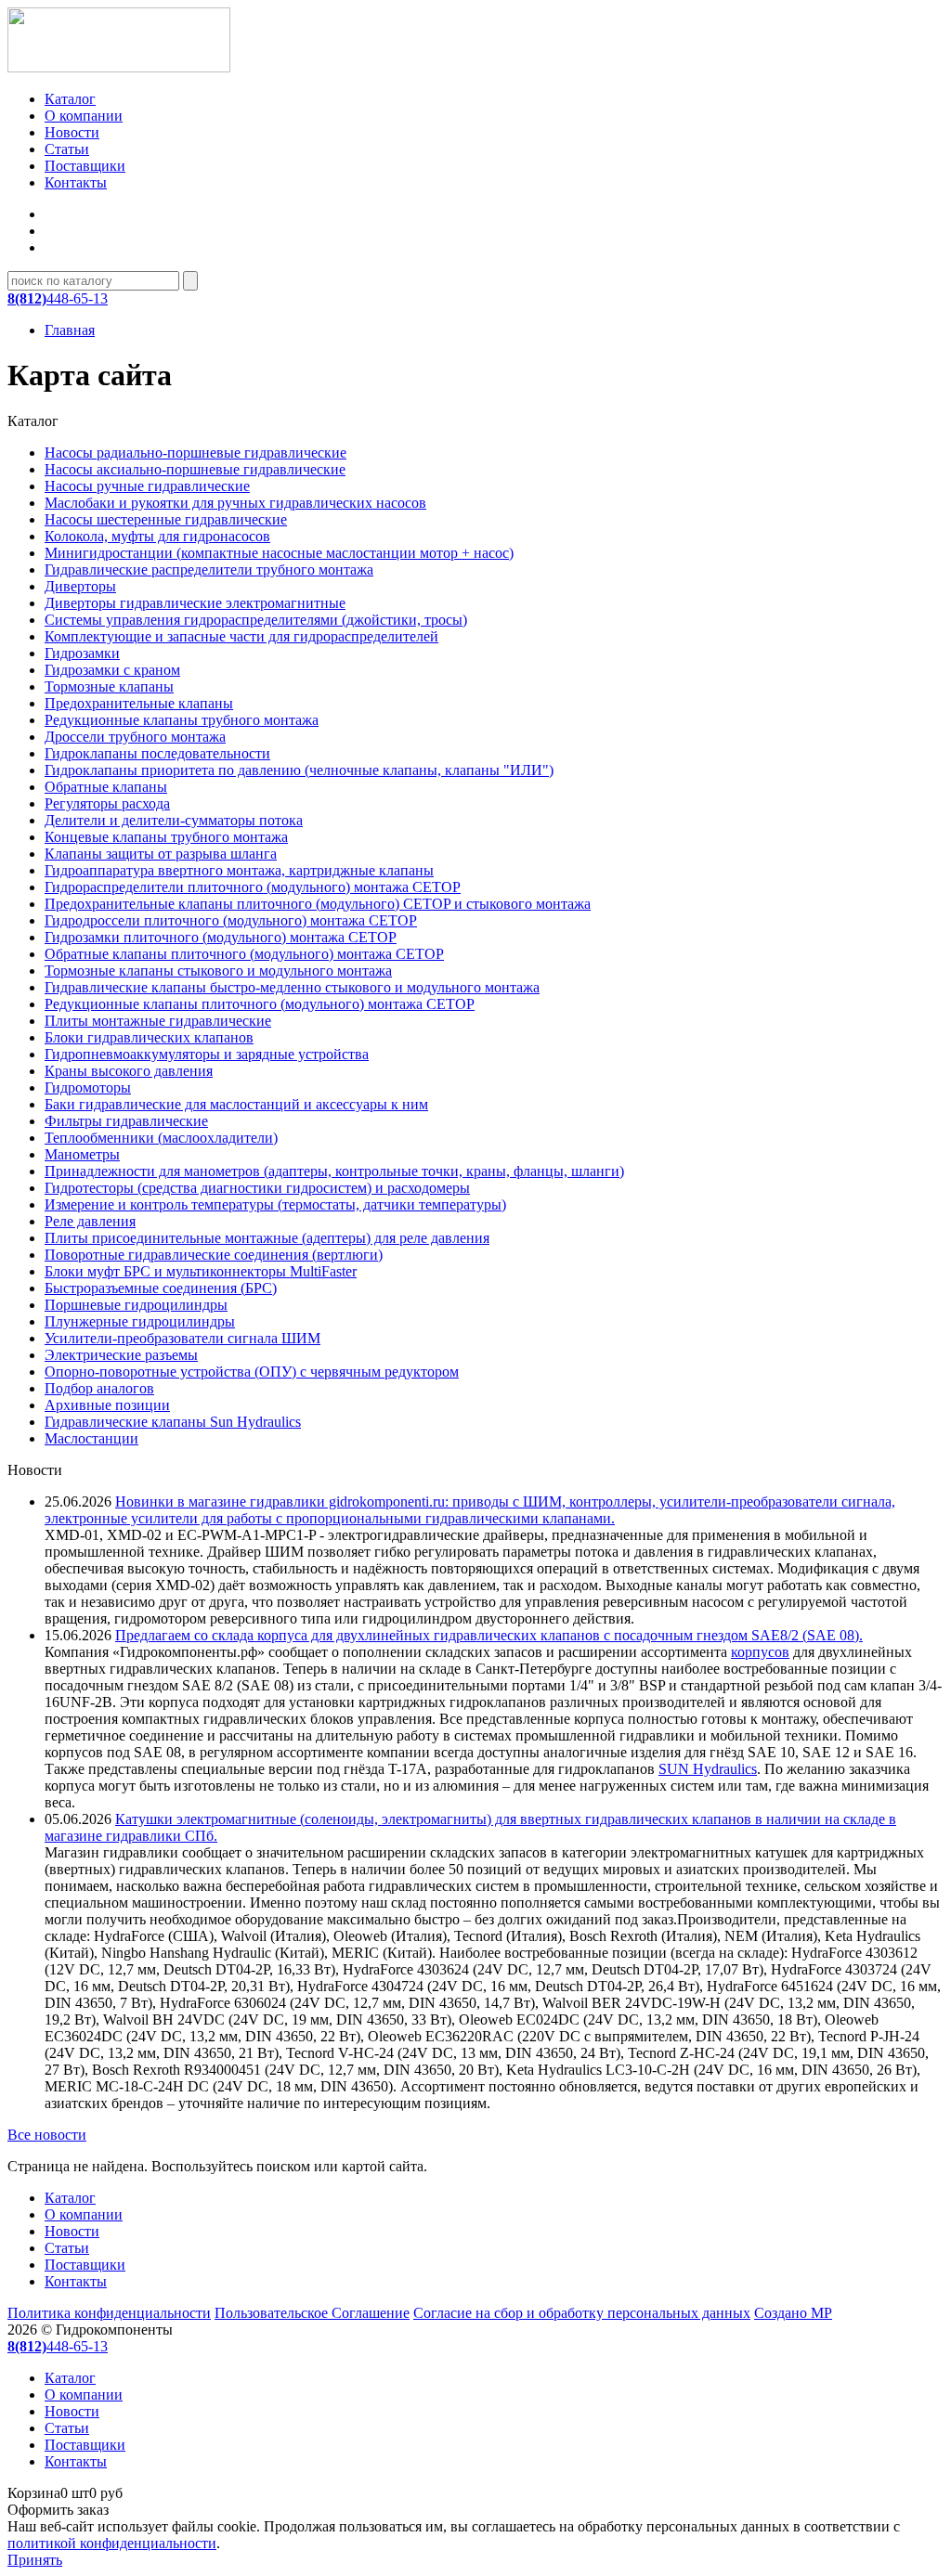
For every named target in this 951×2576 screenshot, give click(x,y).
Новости (72, 132)
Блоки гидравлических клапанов (149, 1037)
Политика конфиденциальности (109, 2313)
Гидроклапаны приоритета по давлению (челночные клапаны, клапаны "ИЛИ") (299, 770)
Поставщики (85, 166)
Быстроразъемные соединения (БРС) (161, 1288)
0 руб (65, 2493)
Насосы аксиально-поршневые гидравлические (195, 469)
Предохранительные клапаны (139, 703)
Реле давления (90, 1221)
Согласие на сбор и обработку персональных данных (582, 2313)
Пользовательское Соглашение (312, 2313)
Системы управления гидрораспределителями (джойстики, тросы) (256, 620)
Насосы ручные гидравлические (147, 486)
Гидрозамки (82, 653)
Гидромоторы (88, 1087)
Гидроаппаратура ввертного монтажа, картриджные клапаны (239, 870)
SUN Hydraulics (708, 1769)
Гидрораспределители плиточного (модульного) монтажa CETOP (253, 887)
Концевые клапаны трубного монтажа (166, 837)
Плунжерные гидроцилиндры (140, 1321)
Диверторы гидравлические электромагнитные (195, 603)
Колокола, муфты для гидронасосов (157, 536)
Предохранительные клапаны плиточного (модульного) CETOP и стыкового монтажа (318, 904)
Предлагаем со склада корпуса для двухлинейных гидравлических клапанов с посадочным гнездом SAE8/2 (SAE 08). (489, 1635)
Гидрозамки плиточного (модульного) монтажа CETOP (221, 937)
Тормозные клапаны (109, 686)
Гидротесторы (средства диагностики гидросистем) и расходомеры (257, 1188)
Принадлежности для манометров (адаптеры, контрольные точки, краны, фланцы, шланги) (334, 1171)
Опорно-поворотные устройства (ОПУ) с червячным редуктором (252, 1372)
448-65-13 (58, 298)
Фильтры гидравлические (126, 1121)
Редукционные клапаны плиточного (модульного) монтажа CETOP (260, 1004)
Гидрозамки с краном (112, 670)
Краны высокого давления (129, 1071)
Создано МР (793, 2313)
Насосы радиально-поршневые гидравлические (195, 453)
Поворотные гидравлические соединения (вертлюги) (214, 1255)
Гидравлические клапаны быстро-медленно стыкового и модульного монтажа (292, 987)
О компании (84, 116)
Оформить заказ (58, 2510)
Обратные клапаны (106, 787)
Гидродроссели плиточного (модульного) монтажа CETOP (231, 920)
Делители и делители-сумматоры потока (174, 820)
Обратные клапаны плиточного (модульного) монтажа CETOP (244, 954)
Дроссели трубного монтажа (135, 737)
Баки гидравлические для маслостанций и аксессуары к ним (236, 1104)
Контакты (76, 182)
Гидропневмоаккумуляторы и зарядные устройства (207, 1054)
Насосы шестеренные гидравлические (166, 519)
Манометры (82, 1154)
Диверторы (80, 586)
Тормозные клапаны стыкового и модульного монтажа (218, 971)
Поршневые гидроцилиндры (136, 1305)
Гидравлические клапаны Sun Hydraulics (173, 1422)
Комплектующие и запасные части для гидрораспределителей (241, 636)
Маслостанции (91, 1438)
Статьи (67, 149)
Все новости (47, 2135)
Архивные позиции (107, 1405)
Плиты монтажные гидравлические (158, 1021)
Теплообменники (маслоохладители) (161, 1138)
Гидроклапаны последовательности (157, 753)
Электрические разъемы (121, 1355)
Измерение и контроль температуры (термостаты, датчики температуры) (275, 1204)
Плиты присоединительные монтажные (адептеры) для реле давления (267, 1238)
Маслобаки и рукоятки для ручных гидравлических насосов (235, 503)
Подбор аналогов (99, 1388)
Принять (35, 2560)
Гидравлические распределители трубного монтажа (209, 570)
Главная (70, 330)
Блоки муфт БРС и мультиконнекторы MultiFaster (201, 1271)
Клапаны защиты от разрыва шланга (161, 854)
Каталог (70, 99)
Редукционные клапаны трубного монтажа (182, 720)
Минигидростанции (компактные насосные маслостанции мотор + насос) (279, 553)
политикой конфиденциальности (112, 2543)
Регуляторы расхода (107, 803)
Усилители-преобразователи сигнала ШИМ (182, 1338)
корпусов (760, 1652)
